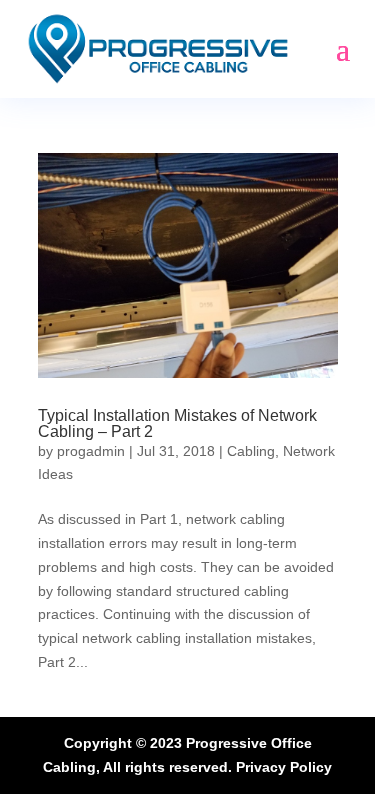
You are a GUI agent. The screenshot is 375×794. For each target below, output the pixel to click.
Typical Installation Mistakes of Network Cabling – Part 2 (177, 423)
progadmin (91, 451)
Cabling (251, 451)
